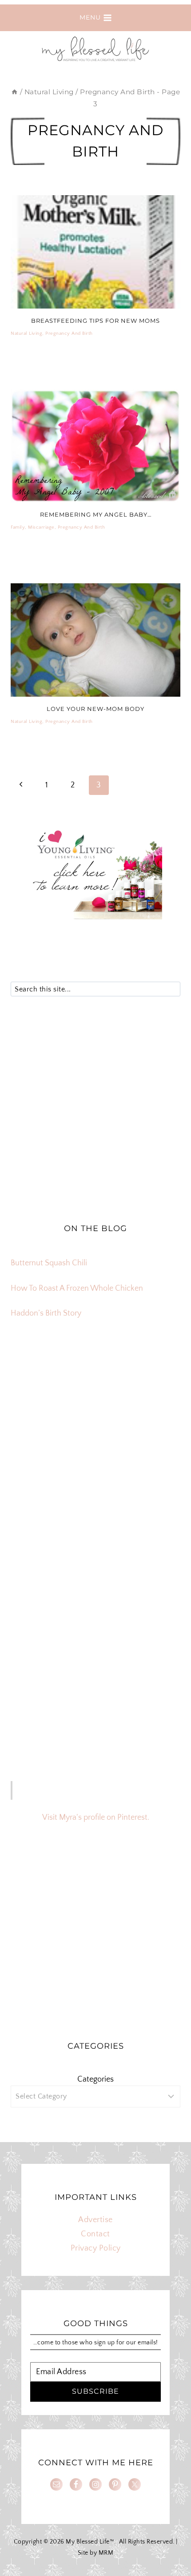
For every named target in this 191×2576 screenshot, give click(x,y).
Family (18, 527)
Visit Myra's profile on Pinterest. (96, 1818)
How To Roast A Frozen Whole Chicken (77, 1288)
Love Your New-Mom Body (95, 709)
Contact (95, 2234)
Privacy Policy (96, 2248)
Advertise (95, 2220)
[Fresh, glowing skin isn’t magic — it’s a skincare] (95, 1521)
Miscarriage (41, 527)
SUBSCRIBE (95, 2391)
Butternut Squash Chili (49, 1263)
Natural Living (26, 333)
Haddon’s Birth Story (46, 1313)
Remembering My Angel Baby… (96, 514)
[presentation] (95, 252)
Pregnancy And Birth (69, 333)
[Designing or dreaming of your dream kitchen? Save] (95, 1424)
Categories (95, 2079)
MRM (106, 2553)
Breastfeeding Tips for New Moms (95, 321)
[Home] (14, 92)
